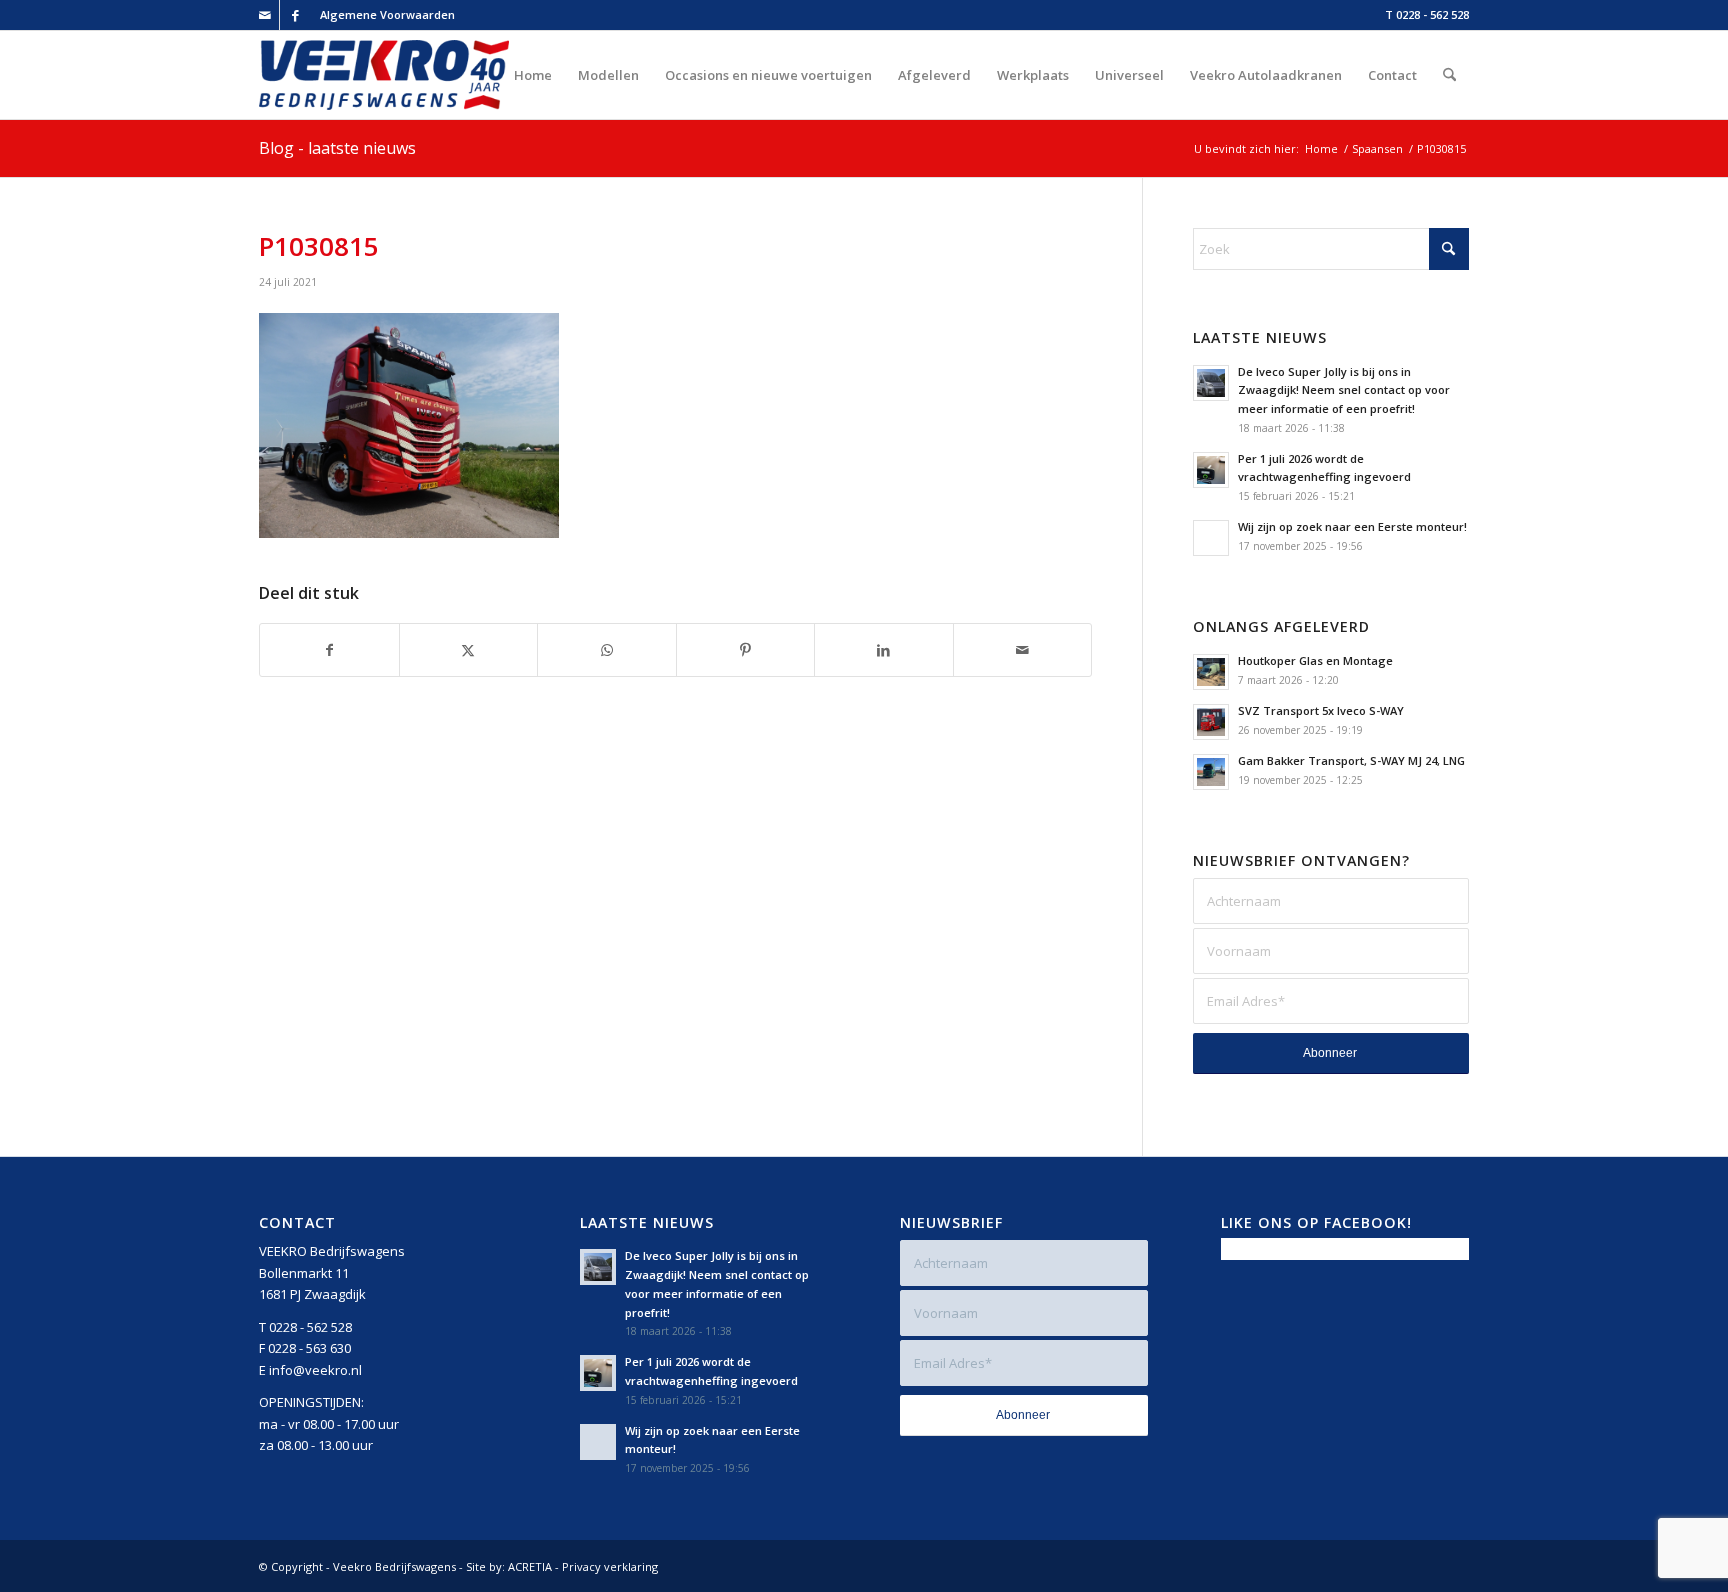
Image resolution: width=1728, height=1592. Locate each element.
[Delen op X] (469, 650)
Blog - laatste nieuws (337, 148)
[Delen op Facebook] (329, 650)
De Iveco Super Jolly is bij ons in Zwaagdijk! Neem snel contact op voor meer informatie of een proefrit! (1344, 390)
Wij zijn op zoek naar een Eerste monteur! (1352, 526)
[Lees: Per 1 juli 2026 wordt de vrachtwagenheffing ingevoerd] (1211, 470)
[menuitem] (382, 15)
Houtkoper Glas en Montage (1315, 660)
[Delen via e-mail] (1023, 650)
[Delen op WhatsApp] (607, 650)
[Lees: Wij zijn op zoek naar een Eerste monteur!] (1211, 538)
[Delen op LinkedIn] (884, 650)
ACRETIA (530, 1566)
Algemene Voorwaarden (387, 14)
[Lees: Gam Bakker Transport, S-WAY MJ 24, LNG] (1211, 772)
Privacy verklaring (610, 1566)
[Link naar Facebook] (295, 15)
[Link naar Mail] (264, 15)
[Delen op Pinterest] (746, 650)
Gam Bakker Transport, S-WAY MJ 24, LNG (1351, 760)
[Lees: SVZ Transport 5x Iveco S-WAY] (1211, 722)
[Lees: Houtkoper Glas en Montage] (1211, 672)
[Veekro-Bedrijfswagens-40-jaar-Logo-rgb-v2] (384, 75)
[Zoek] (1449, 75)
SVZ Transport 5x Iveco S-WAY (1321, 710)
